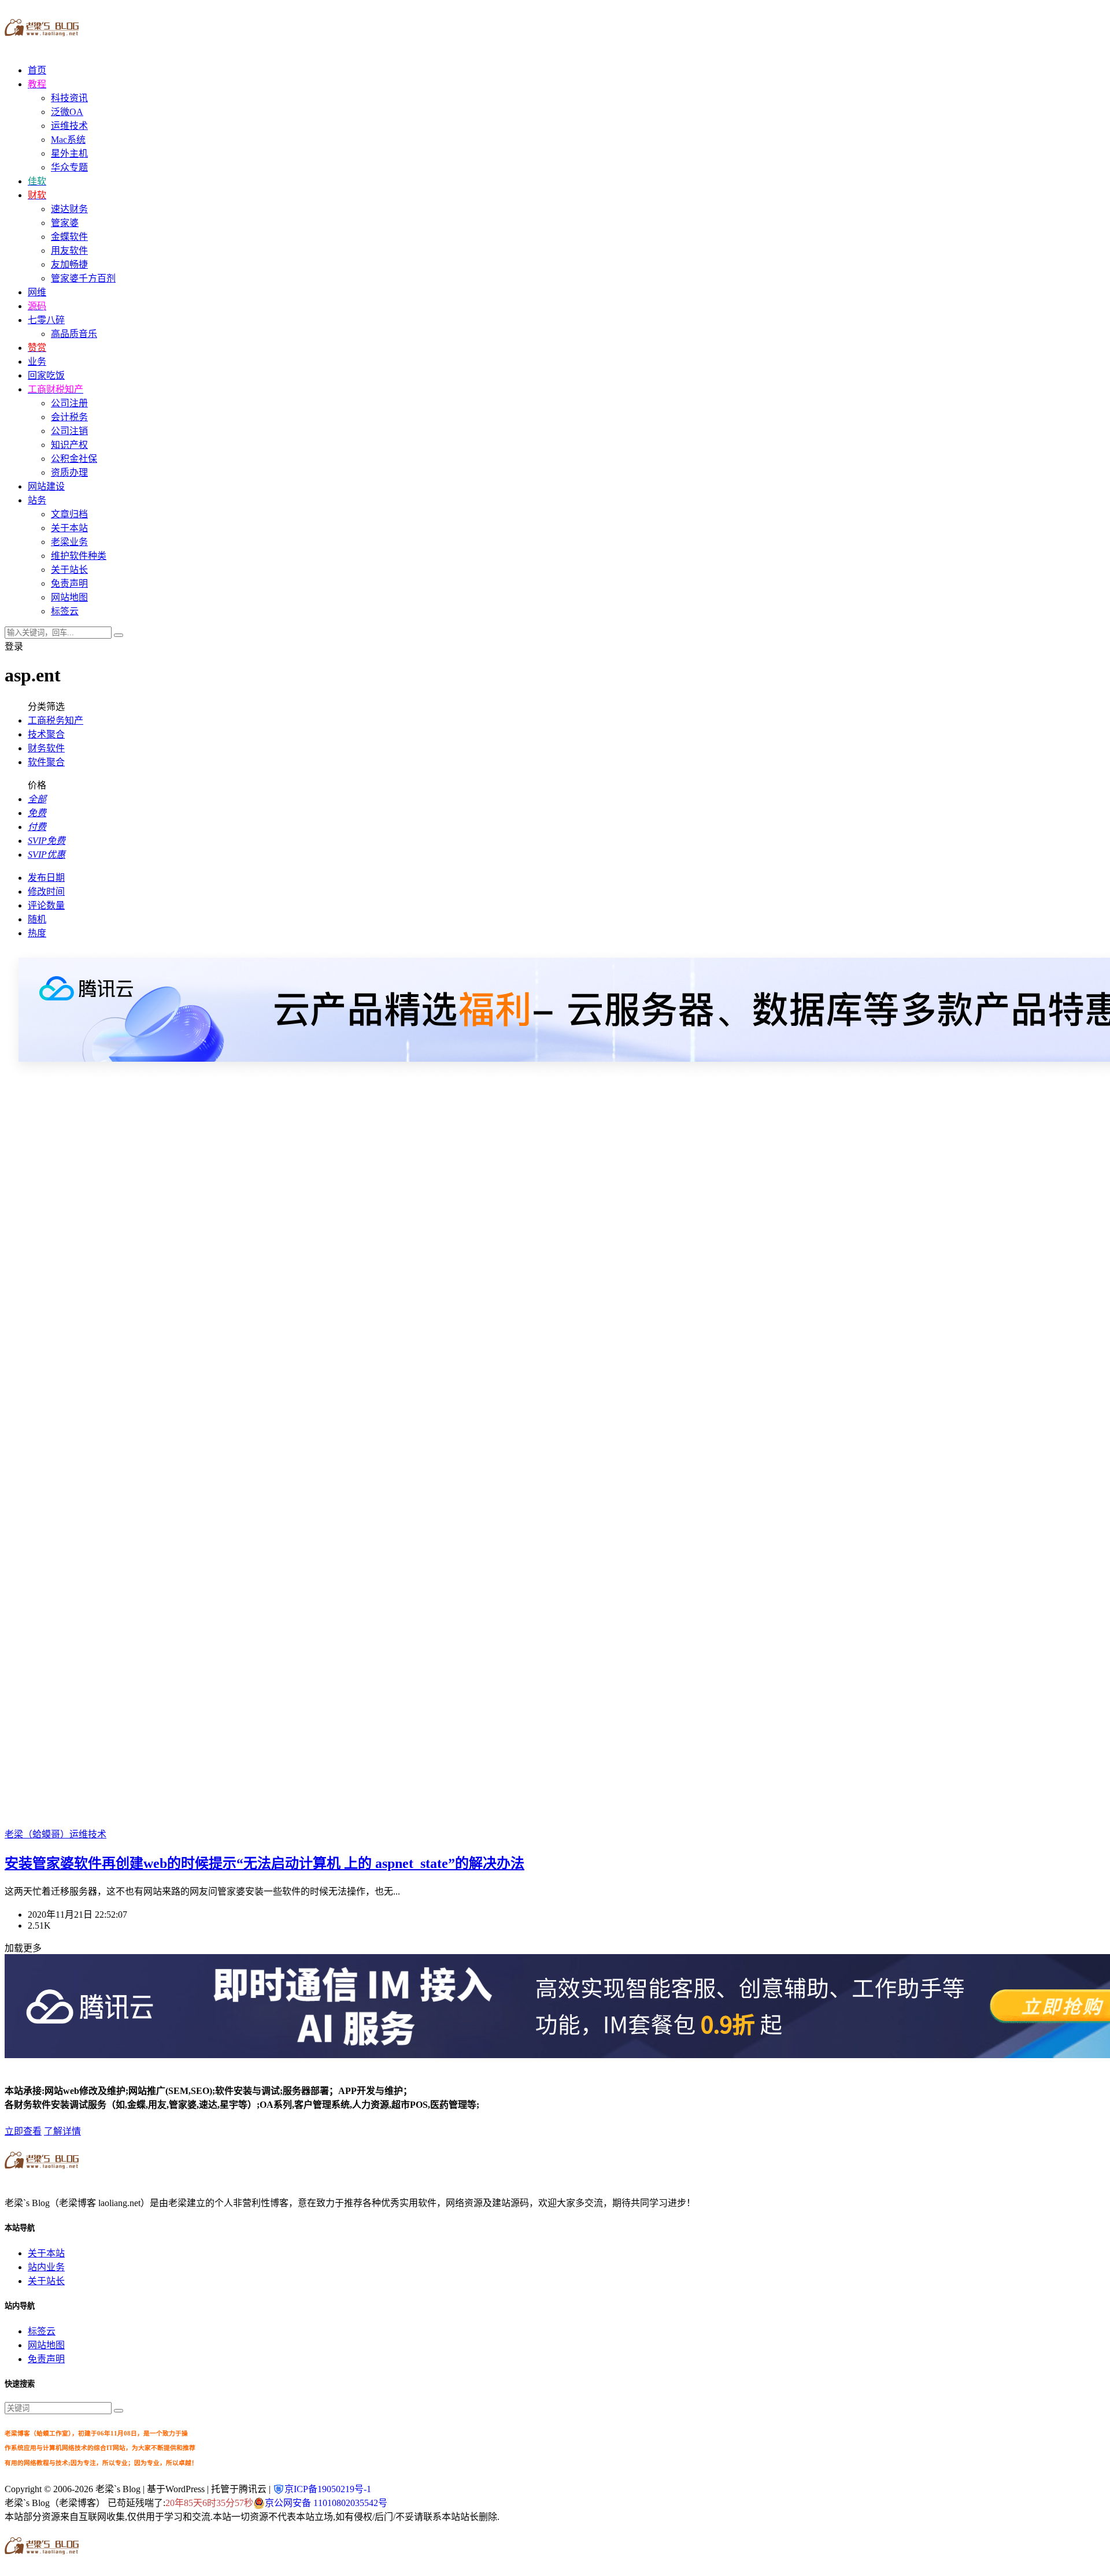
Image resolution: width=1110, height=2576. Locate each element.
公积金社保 (74, 459)
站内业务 (46, 2267)
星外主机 (69, 153)
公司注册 (69, 403)
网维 (37, 292)
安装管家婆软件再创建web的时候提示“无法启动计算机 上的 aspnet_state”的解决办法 (264, 1863)
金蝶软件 (69, 237)
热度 (37, 933)
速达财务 (69, 209)
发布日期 (46, 878)
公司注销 (69, 431)
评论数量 (46, 905)
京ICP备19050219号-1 (328, 2489)
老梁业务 (69, 542)
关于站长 (69, 570)
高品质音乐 (74, 334)
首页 (37, 70)
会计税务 (69, 417)
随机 (37, 919)
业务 (37, 362)
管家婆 (65, 223)
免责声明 (69, 583)
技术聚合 (46, 734)
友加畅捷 (69, 264)
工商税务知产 (55, 720)
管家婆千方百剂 (83, 278)
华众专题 (69, 167)
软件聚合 (46, 762)
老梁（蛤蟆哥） (37, 1834)
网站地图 (69, 597)
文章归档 (69, 514)
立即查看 (23, 2131)
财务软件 (46, 748)
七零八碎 (46, 320)
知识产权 (69, 445)
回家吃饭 (46, 375)
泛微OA (67, 112)
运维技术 (69, 126)
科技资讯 (69, 98)
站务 (37, 500)
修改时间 (46, 892)
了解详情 (62, 2131)
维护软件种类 (79, 556)
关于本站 (69, 528)
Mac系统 (68, 140)
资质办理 (69, 472)
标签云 (65, 611)
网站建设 (46, 486)
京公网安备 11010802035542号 (326, 2503)
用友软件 (69, 251)
